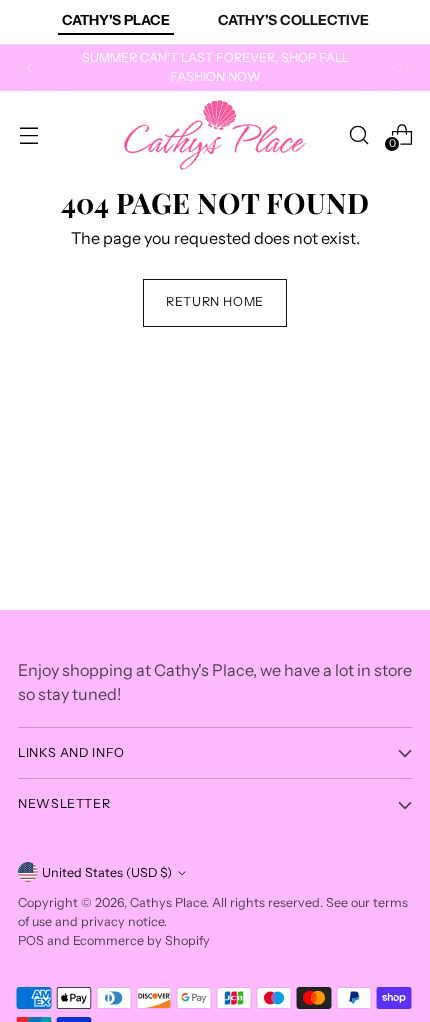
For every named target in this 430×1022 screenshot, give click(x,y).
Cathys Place (168, 902)
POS (31, 940)
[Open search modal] (358, 134)
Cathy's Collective (293, 20)
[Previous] (30, 68)
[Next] (400, 68)
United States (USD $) (107, 872)
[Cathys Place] (215, 135)
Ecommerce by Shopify (141, 940)
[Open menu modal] (28, 134)
